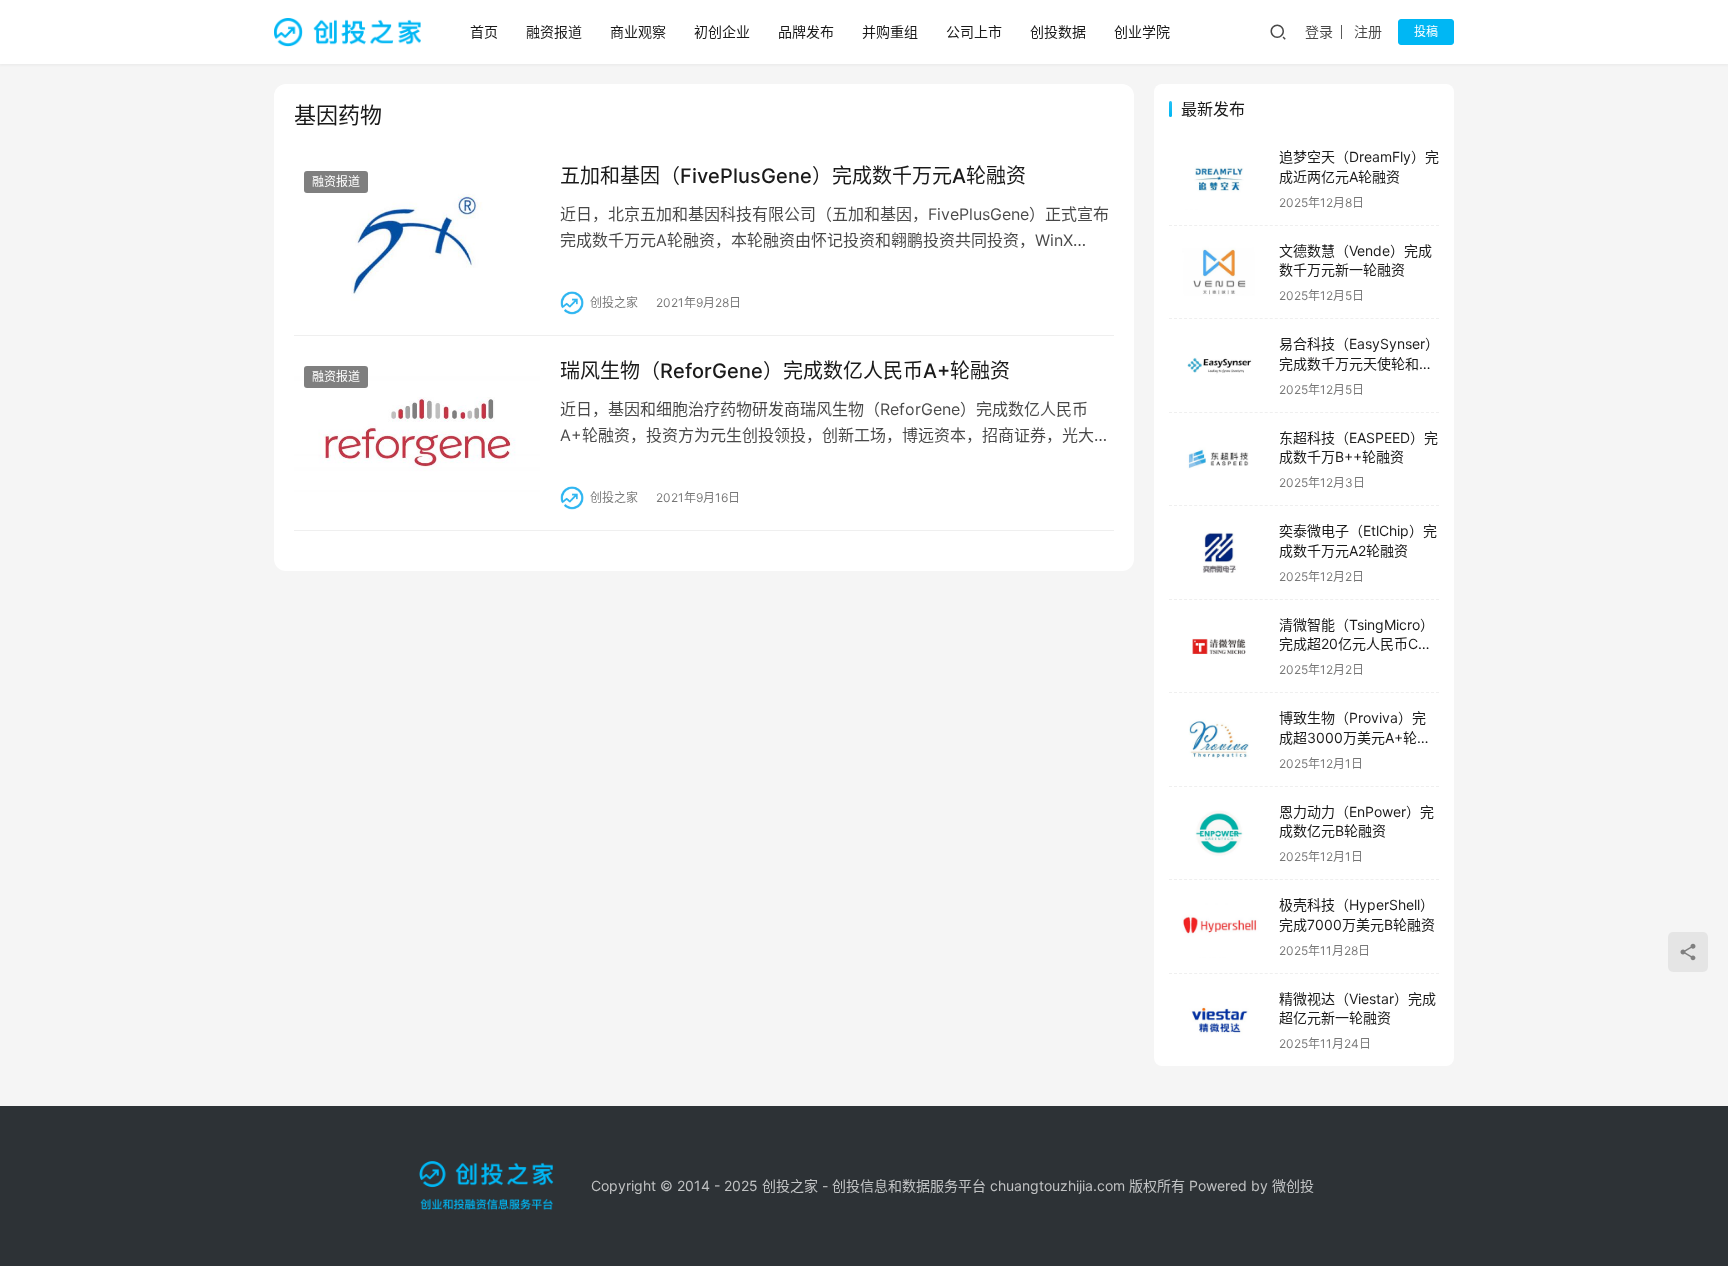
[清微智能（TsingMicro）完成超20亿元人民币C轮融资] (1219, 646)
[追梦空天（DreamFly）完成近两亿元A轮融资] (1219, 178)
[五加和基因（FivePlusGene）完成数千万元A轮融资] (417, 238)
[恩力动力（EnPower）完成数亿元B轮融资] (1219, 833)
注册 (1368, 31)
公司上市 (974, 31)
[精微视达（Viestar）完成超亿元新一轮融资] (1219, 1020)
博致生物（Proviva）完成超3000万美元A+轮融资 (1355, 737)
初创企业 (722, 31)
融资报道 (554, 31)
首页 (484, 31)
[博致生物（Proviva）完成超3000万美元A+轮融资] (1219, 739)
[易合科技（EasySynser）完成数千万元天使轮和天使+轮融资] (1219, 365)
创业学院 (1142, 31)
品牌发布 (806, 31)
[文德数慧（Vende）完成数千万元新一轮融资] (1219, 272)
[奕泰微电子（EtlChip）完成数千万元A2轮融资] (1219, 552)
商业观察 (638, 31)
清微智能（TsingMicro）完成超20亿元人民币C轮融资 (1356, 644)
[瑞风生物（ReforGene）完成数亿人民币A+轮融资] (417, 433)
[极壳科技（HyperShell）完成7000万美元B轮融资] (1219, 926)
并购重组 (890, 31)
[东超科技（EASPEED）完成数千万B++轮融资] (1219, 459)
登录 (1319, 31)
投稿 (1426, 31)
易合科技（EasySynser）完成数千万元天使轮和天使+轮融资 (1359, 363)
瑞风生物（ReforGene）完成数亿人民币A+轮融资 (785, 371)
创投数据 (1058, 31)
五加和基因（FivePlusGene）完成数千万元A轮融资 (793, 176)
